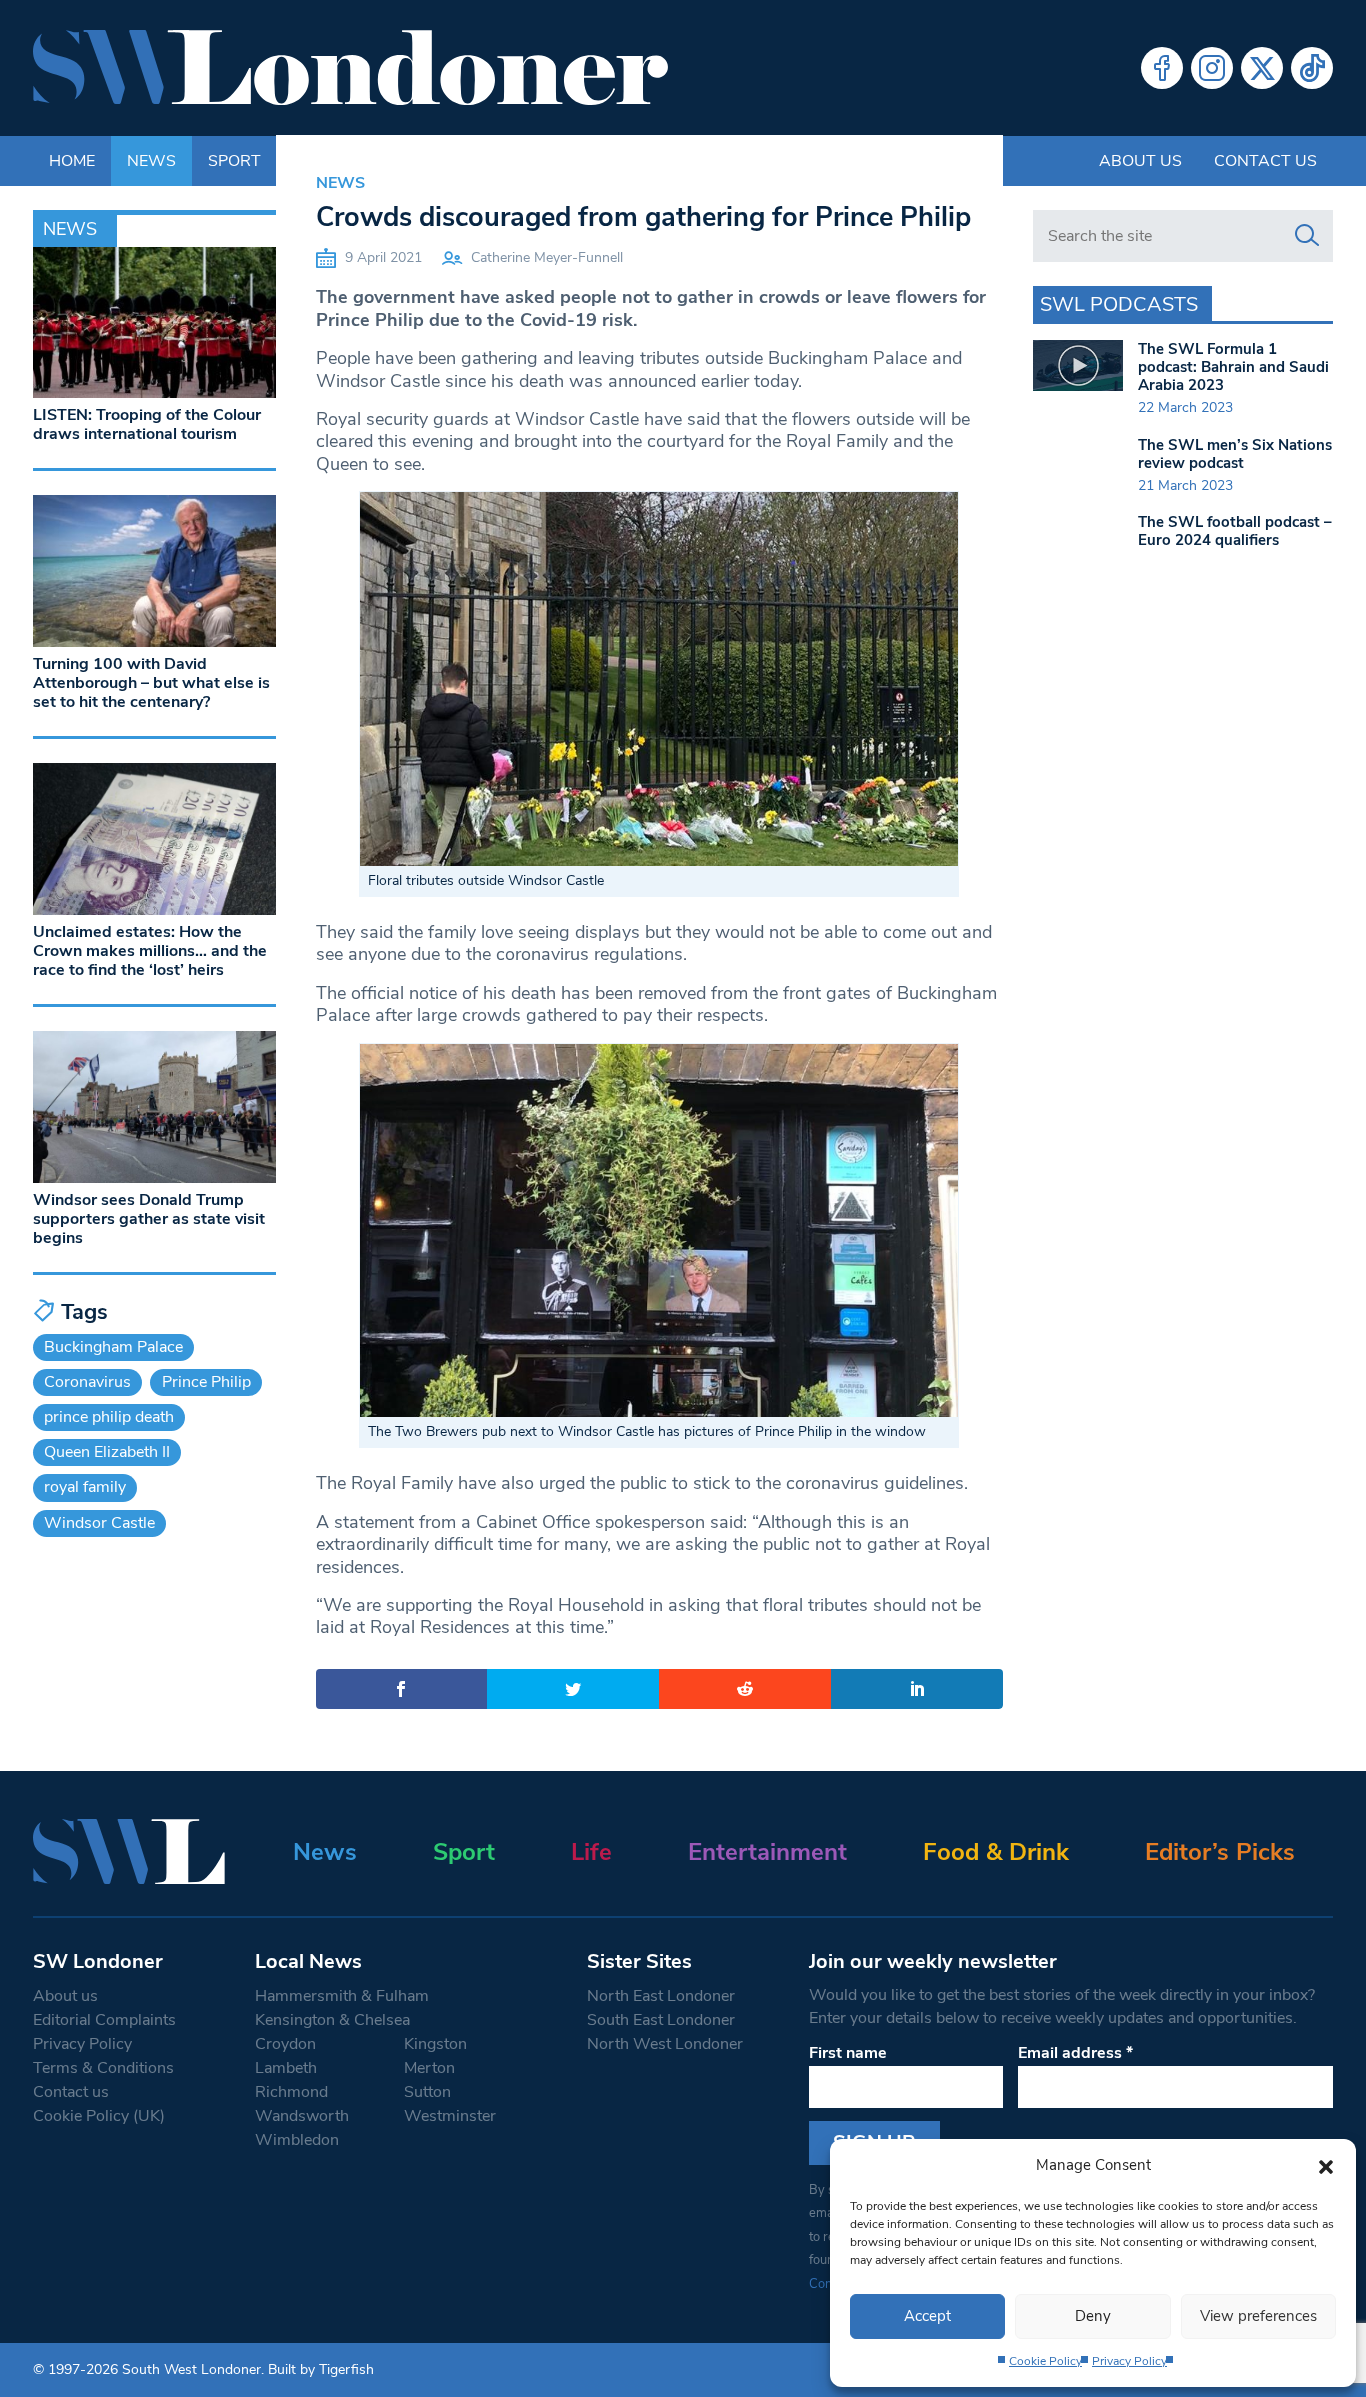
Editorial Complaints (104, 2020)
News (340, 183)
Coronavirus (87, 1382)
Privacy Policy (1129, 2361)
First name (848, 2053)
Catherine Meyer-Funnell (547, 257)
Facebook (1162, 68)
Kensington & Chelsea (332, 2020)
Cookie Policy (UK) (99, 2116)
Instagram (1212, 68)
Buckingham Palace (113, 1347)
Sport (464, 1852)
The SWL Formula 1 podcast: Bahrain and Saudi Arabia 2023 (1233, 367)
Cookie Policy (1045, 2361)
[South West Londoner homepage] (350, 68)
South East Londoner (661, 2020)
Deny (1093, 2316)
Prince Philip (206, 1382)
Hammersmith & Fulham (342, 1996)
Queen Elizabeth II (107, 1452)
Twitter (1262, 68)
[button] (1326, 2165)
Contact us (1265, 161)
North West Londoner (665, 2044)
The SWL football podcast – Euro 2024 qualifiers (1235, 531)
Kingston (435, 2044)
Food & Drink (996, 1852)
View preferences (1258, 2316)
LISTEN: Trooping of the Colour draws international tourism (147, 424)
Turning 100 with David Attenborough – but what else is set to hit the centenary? (151, 683)
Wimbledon (297, 2140)
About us (1140, 161)
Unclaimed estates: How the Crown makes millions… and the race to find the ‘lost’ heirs (150, 951)
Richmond (291, 2092)
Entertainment (767, 1852)
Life (591, 1852)
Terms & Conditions (103, 2068)
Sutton (427, 2092)
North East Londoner (661, 1996)
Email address (1075, 2053)
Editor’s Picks (1220, 1852)
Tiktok (1312, 68)
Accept (927, 2316)
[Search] (1307, 236)
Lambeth (286, 2068)
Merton (429, 2068)
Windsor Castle (99, 1523)
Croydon (285, 2044)
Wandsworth (302, 2116)
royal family (85, 1487)
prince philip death (109, 1417)
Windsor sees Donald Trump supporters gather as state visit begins (149, 1219)
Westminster (450, 2116)
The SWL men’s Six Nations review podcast (1235, 454)
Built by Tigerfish (321, 2369)
